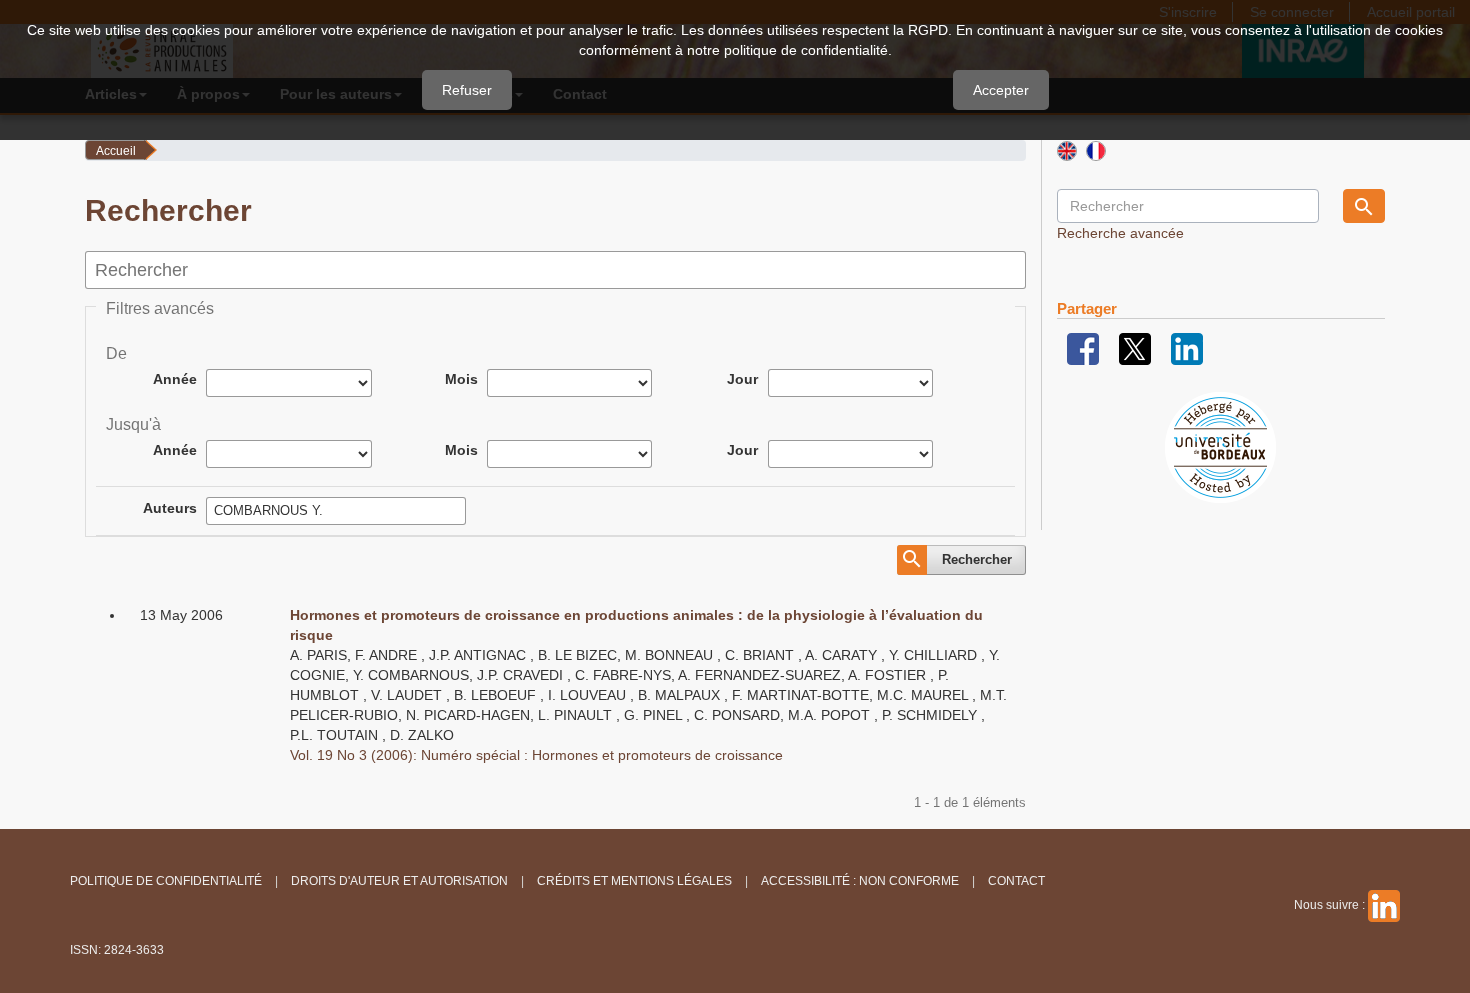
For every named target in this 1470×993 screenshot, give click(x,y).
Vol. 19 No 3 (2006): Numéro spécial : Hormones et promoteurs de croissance (536, 755)
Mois (461, 379)
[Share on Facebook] (1083, 348)
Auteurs (170, 508)
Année (175, 379)
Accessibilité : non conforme (860, 881)
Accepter (1001, 90)
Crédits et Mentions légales (634, 881)
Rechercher (977, 559)
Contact (1016, 881)
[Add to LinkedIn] (1187, 348)
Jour (742, 379)
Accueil (116, 151)
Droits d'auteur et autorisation (399, 881)
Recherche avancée (1120, 233)
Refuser (467, 90)
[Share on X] (1135, 348)
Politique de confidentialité (166, 881)
